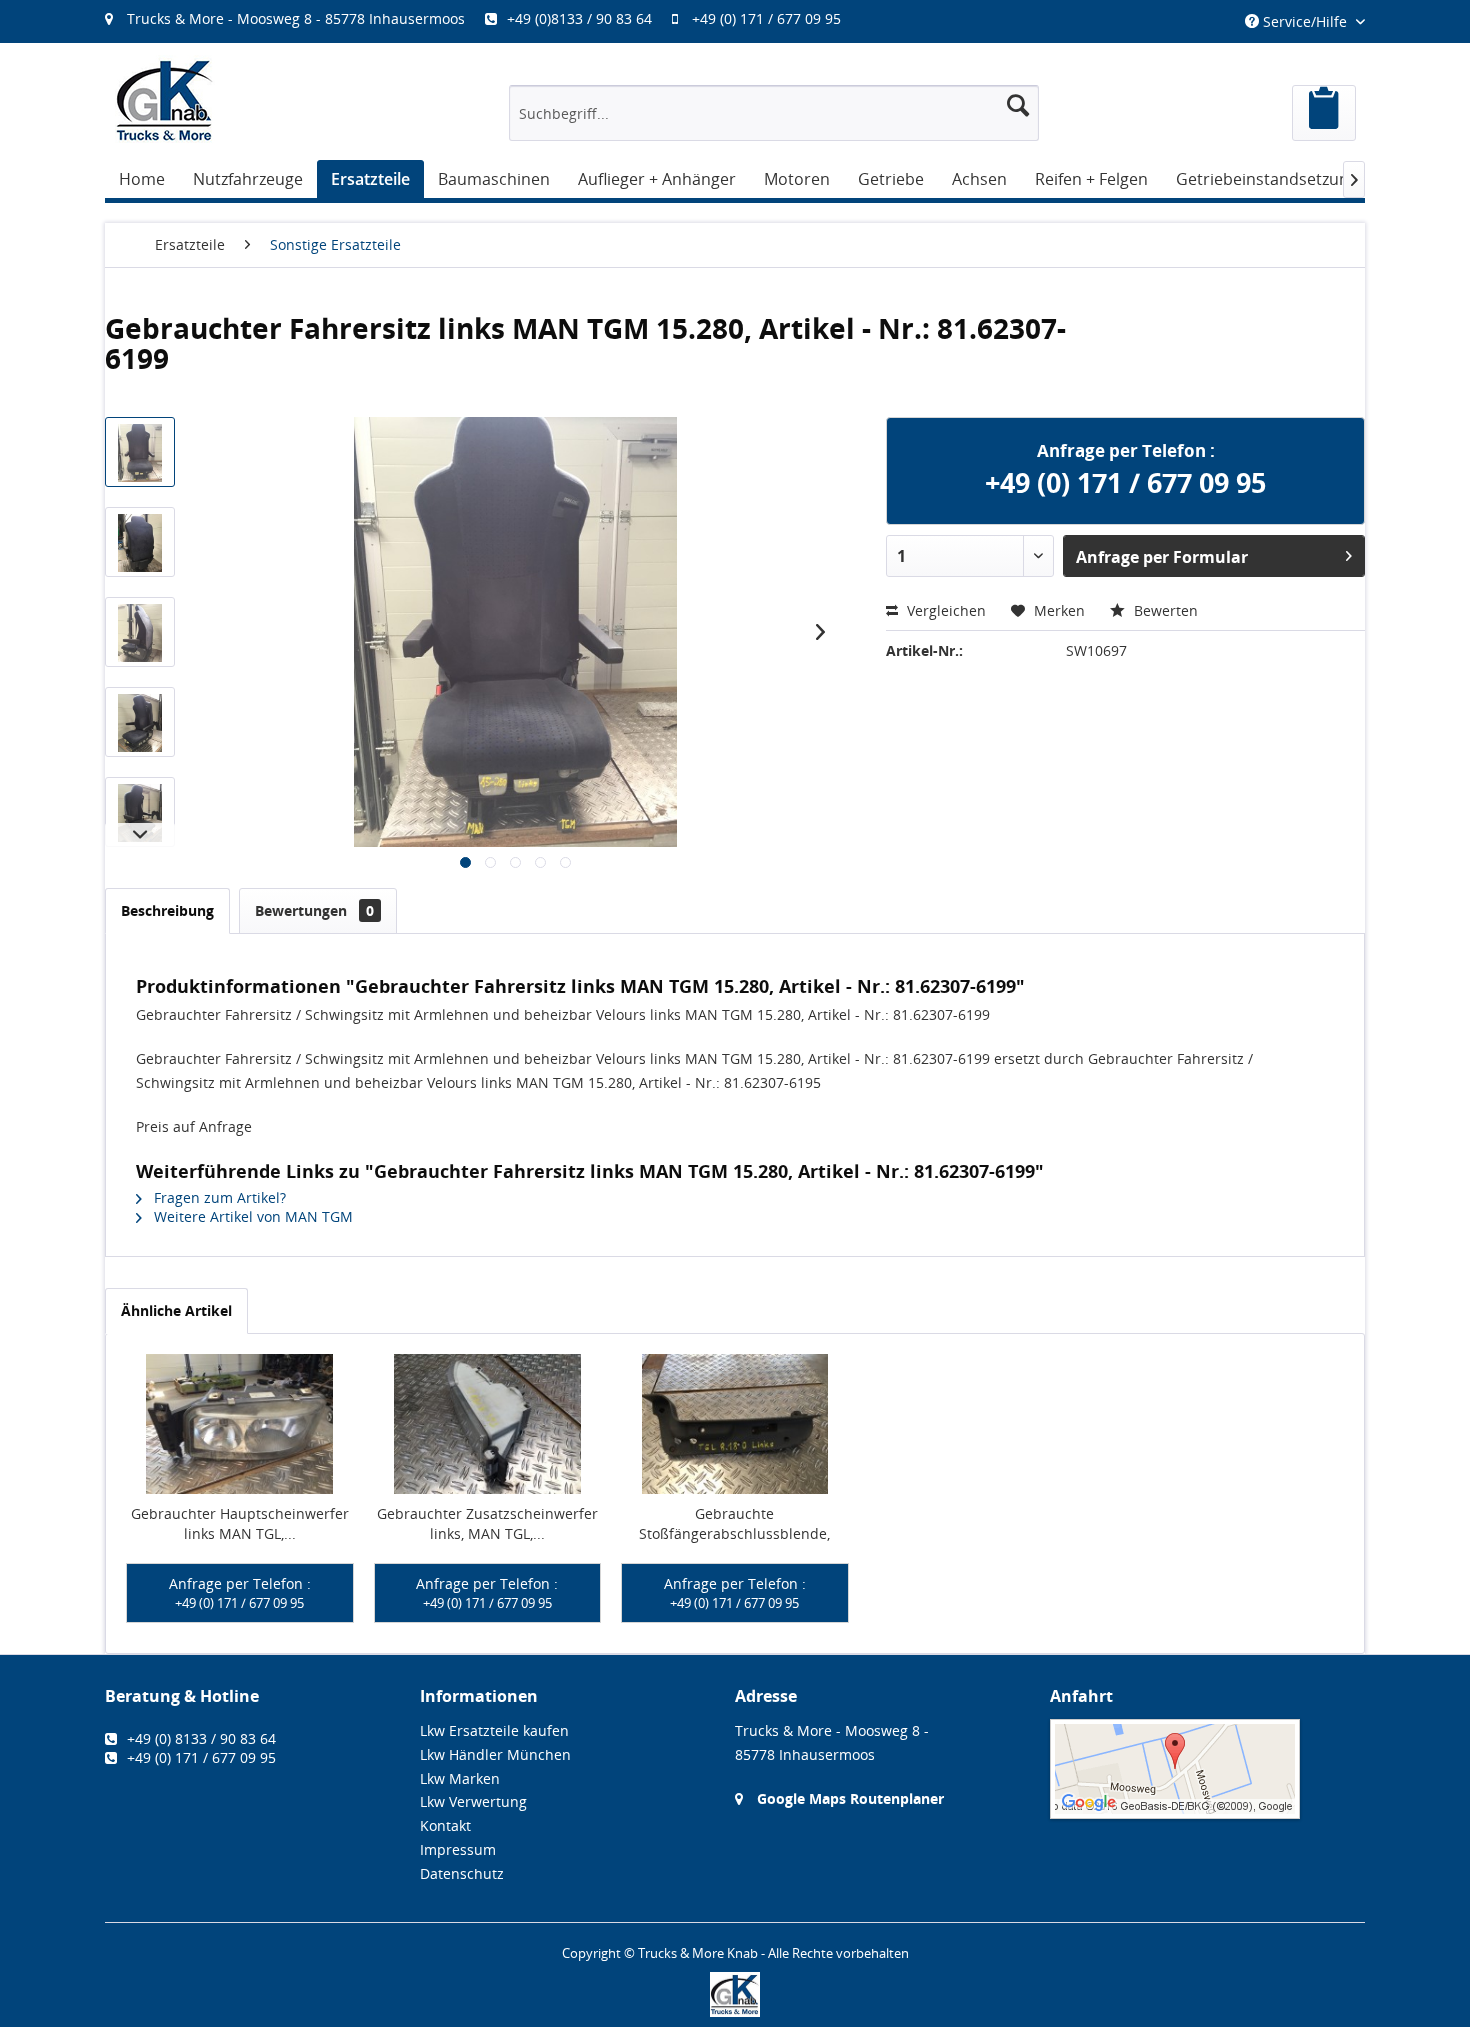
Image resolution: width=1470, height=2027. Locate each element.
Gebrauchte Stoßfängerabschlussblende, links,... (734, 1524)
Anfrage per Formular (1162, 557)
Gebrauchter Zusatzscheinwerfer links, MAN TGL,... (487, 1523)
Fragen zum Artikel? (218, 1197)
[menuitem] (483, 18)
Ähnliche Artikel (176, 1310)
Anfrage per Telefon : (240, 1593)
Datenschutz (462, 1873)
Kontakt (445, 1825)
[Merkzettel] (1324, 113)
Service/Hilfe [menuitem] (1305, 21)
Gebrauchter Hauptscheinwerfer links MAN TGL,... (240, 1523)
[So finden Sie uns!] (1207, 1769)
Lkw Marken (460, 1778)
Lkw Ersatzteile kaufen (494, 1730)
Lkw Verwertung (473, 1801)
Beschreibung (167, 910)
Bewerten (1164, 610)
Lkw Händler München (495, 1754)
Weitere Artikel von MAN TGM (251, 1216)
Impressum (458, 1849)
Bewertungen (314, 910)
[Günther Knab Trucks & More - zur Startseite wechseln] (165, 100)
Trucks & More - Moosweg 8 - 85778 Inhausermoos (296, 18)
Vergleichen (944, 610)
